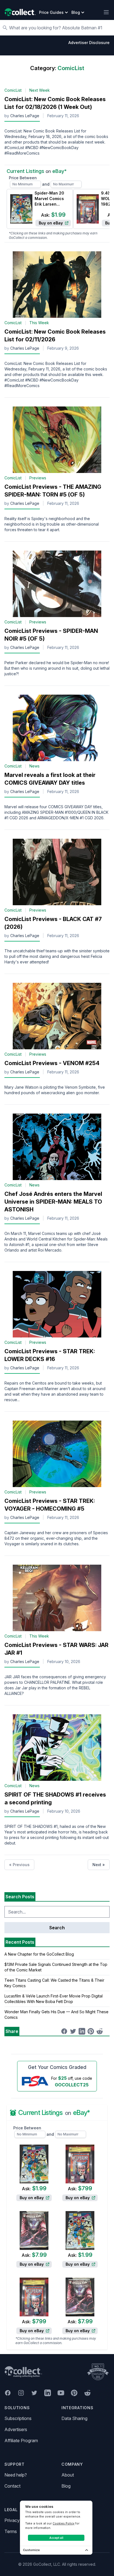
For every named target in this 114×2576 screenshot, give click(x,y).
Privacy (12, 2520)
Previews (38, 478)
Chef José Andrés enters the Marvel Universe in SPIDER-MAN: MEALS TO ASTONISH (53, 1202)
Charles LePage (25, 116)
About (68, 2475)
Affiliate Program (21, 2441)
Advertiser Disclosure (89, 43)
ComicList (13, 90)
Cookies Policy (64, 2523)
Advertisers (16, 2429)
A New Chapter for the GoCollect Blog (39, 1954)
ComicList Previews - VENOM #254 (52, 1063)
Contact (12, 2486)
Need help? (16, 2475)
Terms (11, 2531)
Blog (66, 2486)
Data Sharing (74, 2418)
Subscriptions (18, 2418)
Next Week (40, 90)
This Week (39, 323)
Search (57, 1928)
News (34, 766)
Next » (99, 1865)
